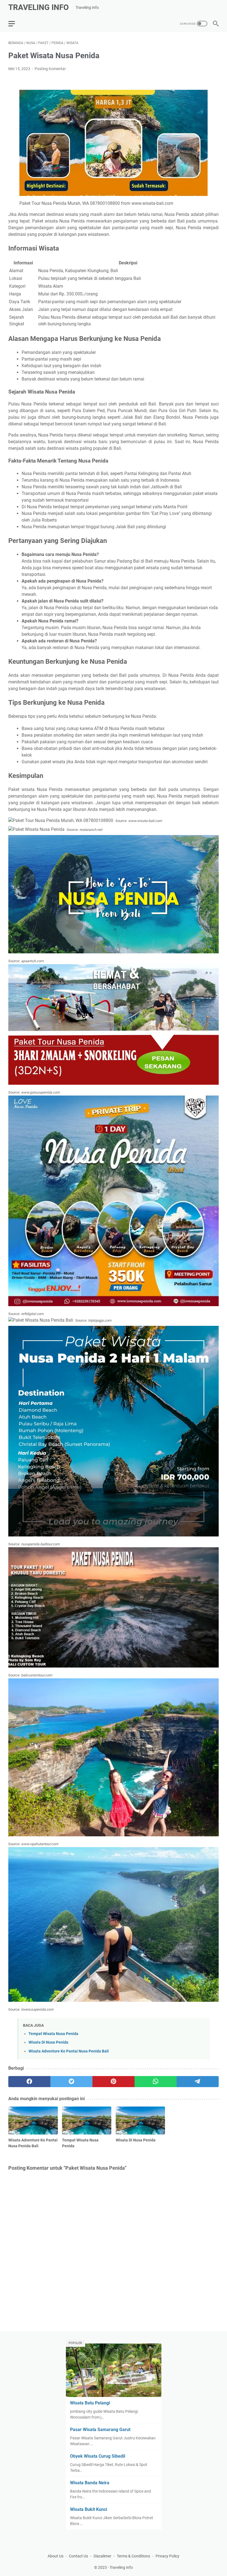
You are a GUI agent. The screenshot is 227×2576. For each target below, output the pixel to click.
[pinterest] (114, 2082)
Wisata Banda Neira (90, 2483)
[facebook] (29, 2082)
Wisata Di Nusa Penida (48, 2042)
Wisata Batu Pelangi (90, 2403)
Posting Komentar (50, 69)
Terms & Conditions (133, 2556)
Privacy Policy (167, 2556)
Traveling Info (38, 7)
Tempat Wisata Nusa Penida (53, 2034)
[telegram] (198, 2082)
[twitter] (71, 2082)
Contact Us (78, 2556)
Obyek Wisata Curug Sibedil (98, 2456)
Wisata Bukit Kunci (89, 2509)
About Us (56, 2556)
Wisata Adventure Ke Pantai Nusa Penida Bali (69, 2051)
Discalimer (102, 2556)
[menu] (15, 24)
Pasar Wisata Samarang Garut (100, 2430)
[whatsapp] (156, 2082)
